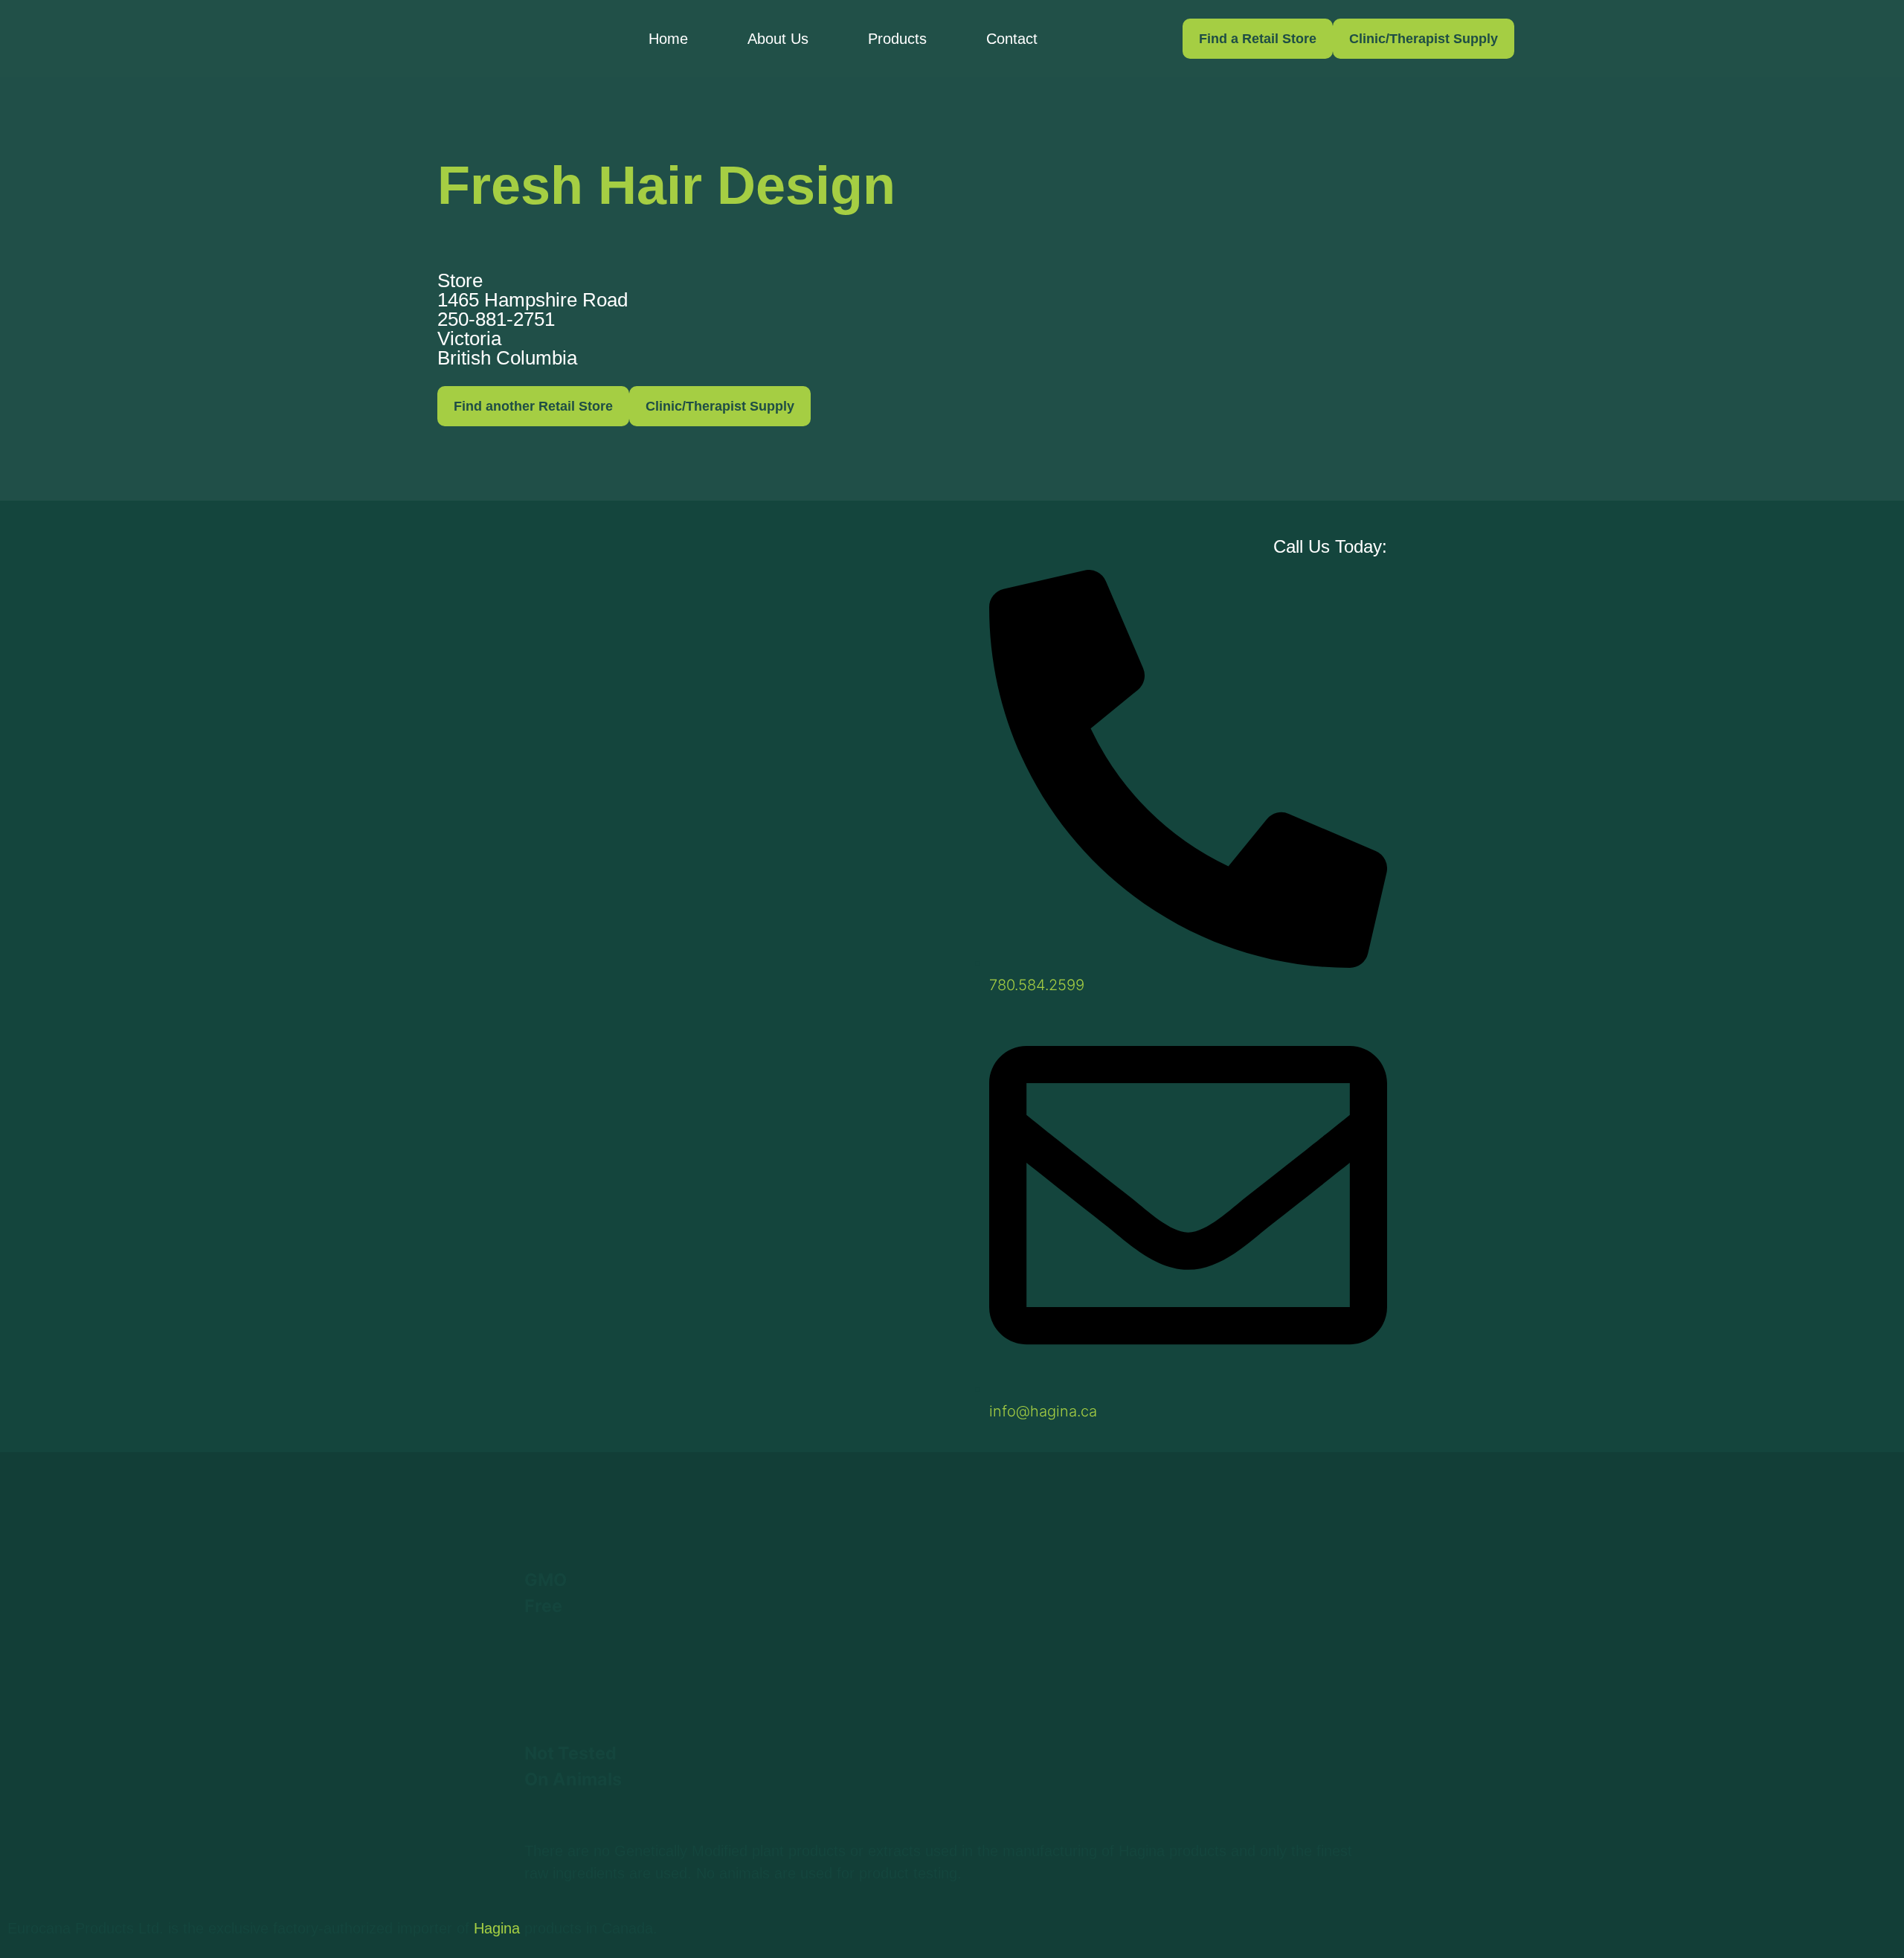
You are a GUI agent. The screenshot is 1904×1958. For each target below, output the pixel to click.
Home (668, 39)
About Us (778, 39)
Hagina (497, 1928)
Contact (1012, 39)
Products (897, 39)
